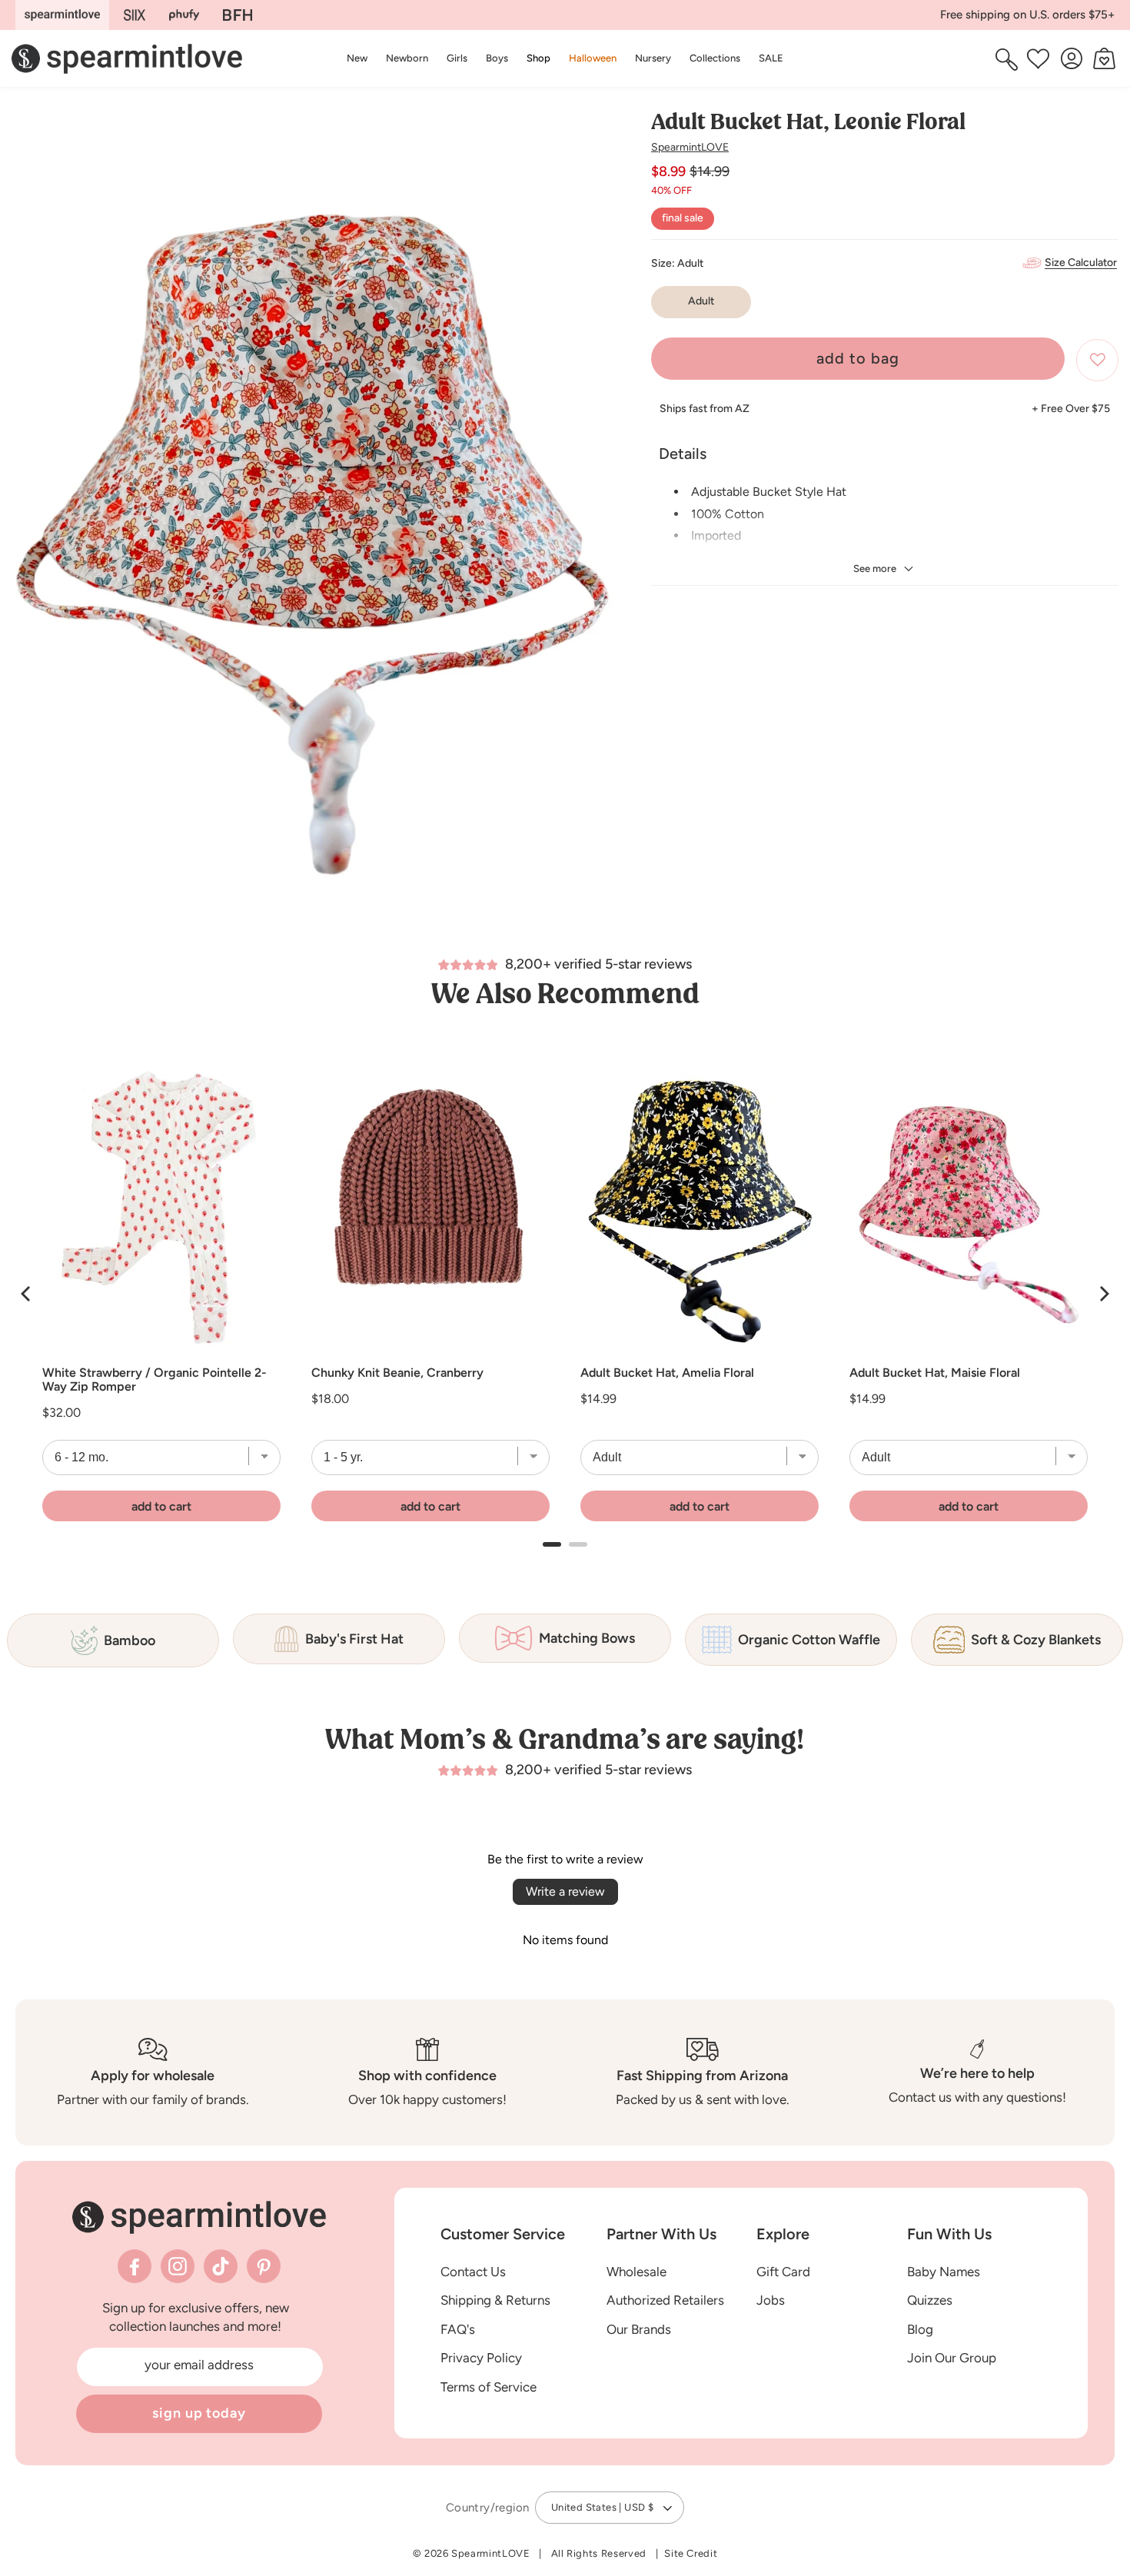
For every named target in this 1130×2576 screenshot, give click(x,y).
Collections (715, 58)
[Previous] (27, 1294)
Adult (701, 302)
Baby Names (944, 2272)
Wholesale (636, 2272)
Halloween (593, 58)
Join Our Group (952, 2358)
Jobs (771, 2300)
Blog (920, 2329)
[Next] (1103, 1294)
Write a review (565, 1891)
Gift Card (783, 2272)
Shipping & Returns (495, 2300)
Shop (538, 58)
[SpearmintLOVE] (62, 15)
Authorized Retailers (665, 2300)
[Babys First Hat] (238, 15)
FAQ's (458, 2329)
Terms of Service (489, 2387)
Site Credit (691, 2553)
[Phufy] (184, 15)
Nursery (653, 58)
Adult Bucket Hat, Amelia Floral (667, 1373)
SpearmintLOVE (690, 147)
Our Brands (639, 2329)
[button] (538, 58)
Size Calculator (1081, 263)
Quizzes (930, 2300)
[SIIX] (135, 15)
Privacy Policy (481, 2358)
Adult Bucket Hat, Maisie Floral (935, 1373)
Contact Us (473, 2272)
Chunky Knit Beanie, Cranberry (397, 1373)
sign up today (199, 2413)
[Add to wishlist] (1097, 360)
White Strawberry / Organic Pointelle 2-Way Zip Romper (155, 1380)
